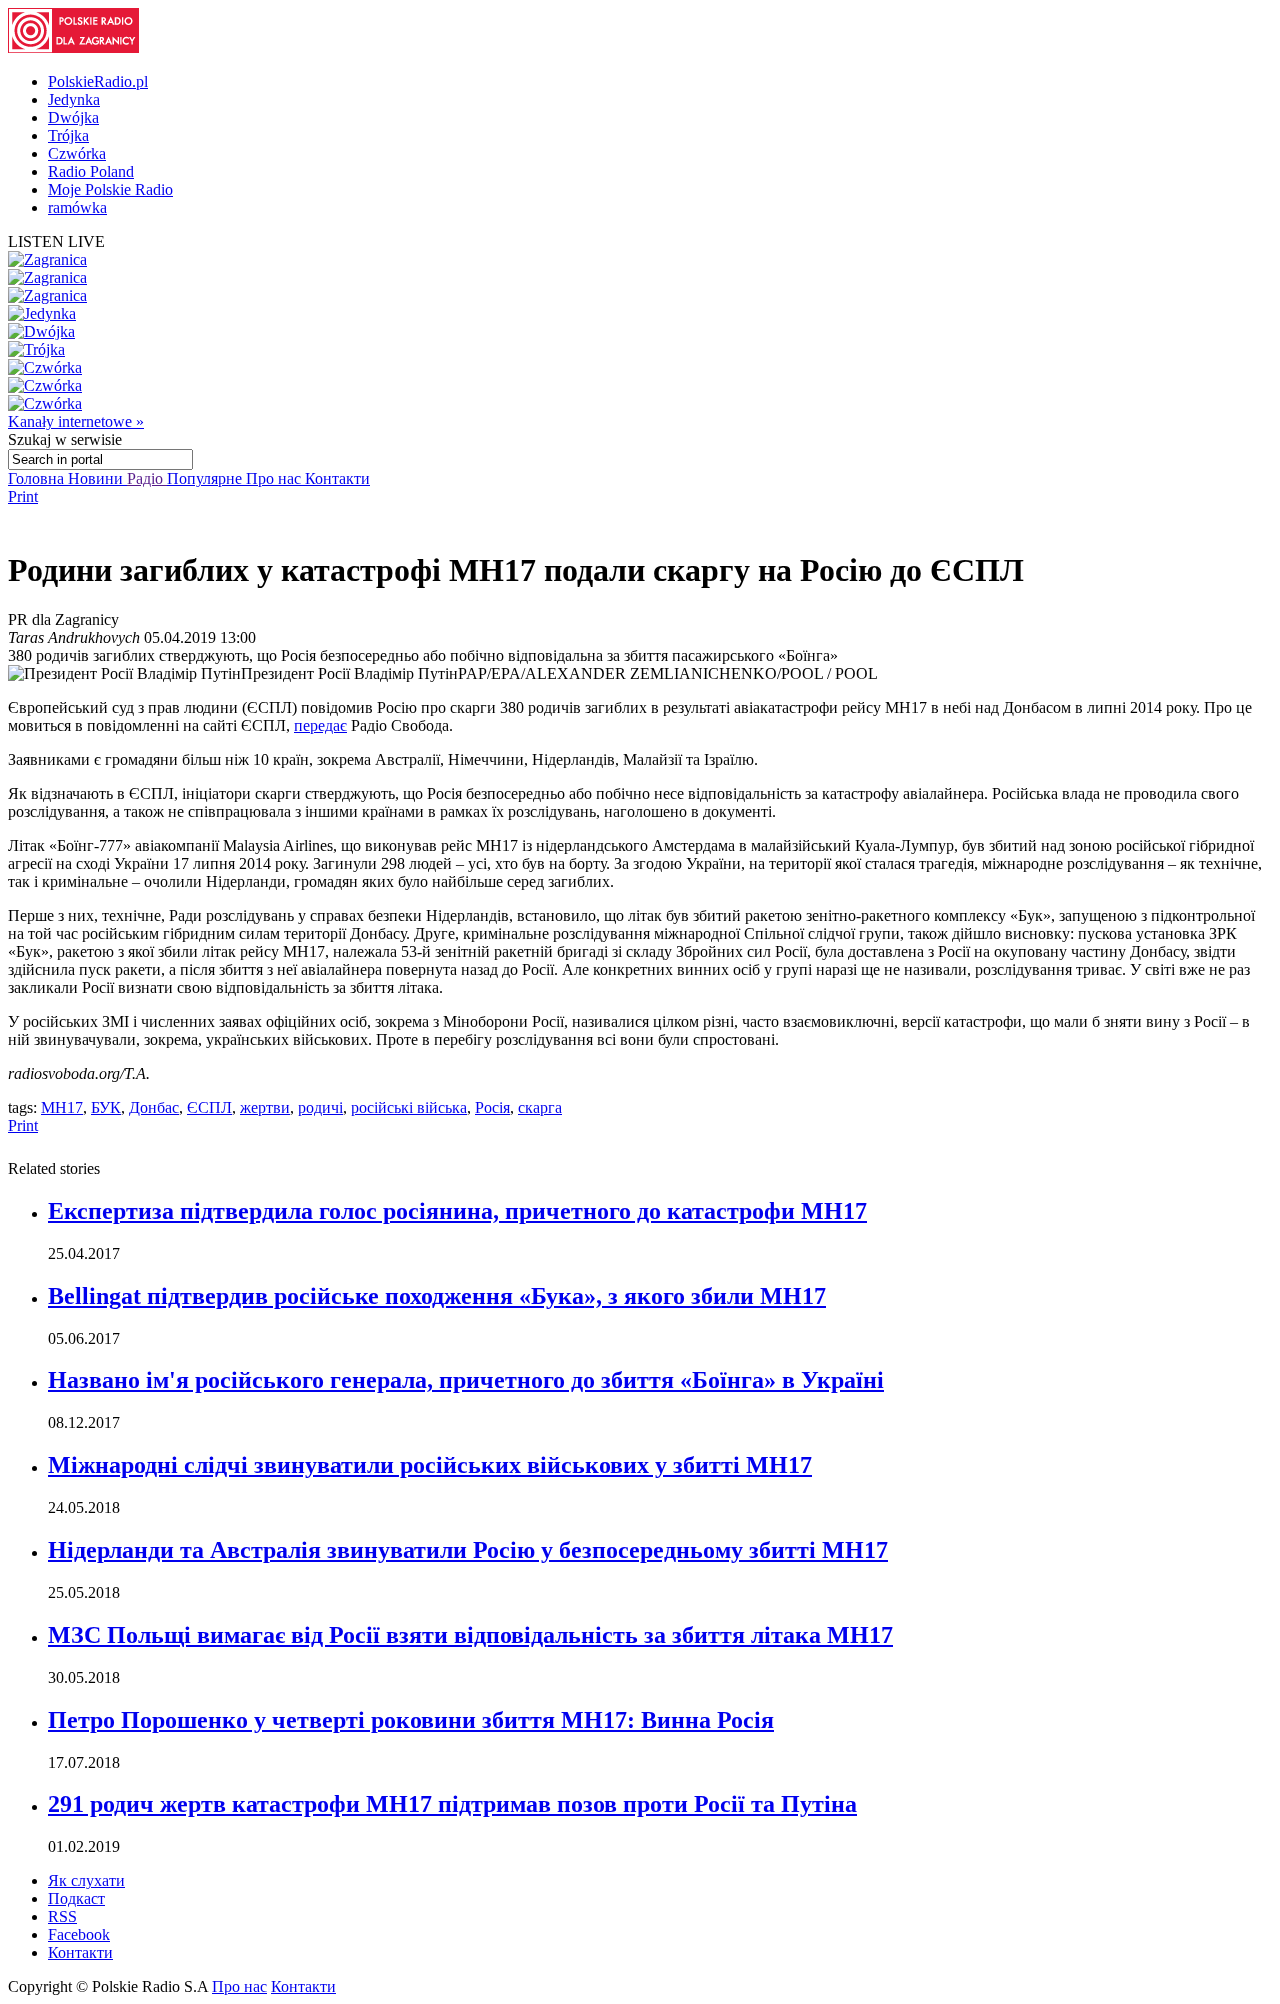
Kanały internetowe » (76, 421)
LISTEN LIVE (56, 241)
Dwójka (73, 117)
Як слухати (86, 1880)
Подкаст (76, 1898)
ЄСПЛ (209, 1107)
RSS (62, 1916)
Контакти (337, 478)
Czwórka (77, 153)
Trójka (68, 135)
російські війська (409, 1107)
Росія (492, 1107)
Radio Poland (91, 171)
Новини (97, 478)
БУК (106, 1107)
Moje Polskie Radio (110, 189)
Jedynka (74, 99)
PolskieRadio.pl (98, 81)
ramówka (77, 207)
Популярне (206, 478)
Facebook (79, 1934)
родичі (320, 1107)
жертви (265, 1107)
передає (320, 725)
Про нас (275, 478)
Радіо (147, 478)
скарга (540, 1107)
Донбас (154, 1107)
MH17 (62, 1107)
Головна (38, 478)
